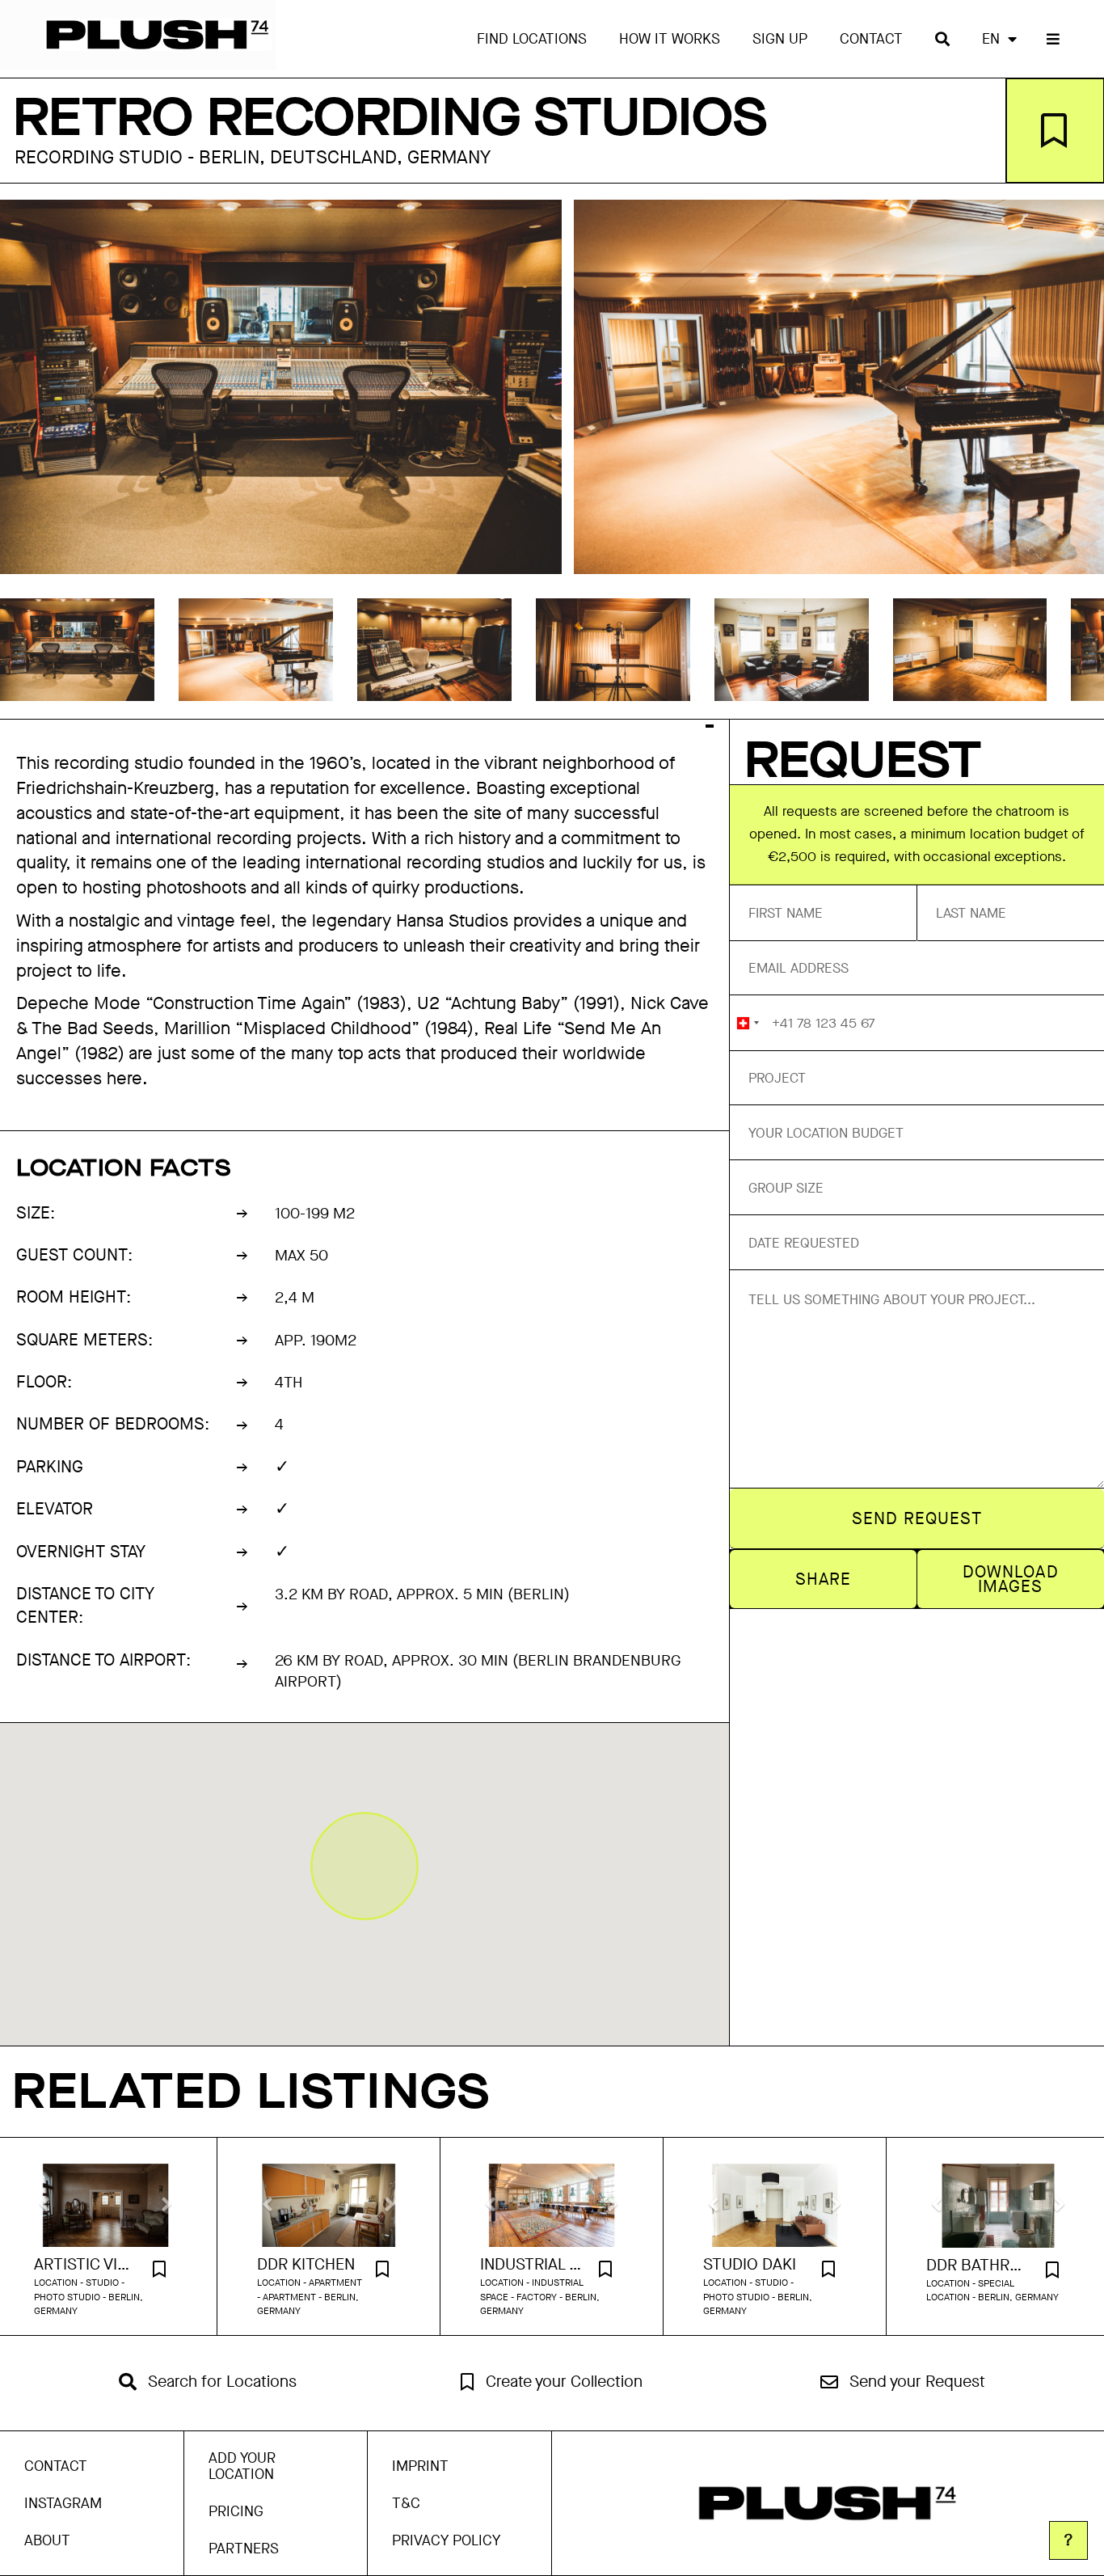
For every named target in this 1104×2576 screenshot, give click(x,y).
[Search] (942, 39)
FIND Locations (532, 39)
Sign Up (780, 39)
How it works (670, 39)
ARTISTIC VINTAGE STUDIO (85, 2265)
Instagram (63, 2503)
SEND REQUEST (917, 1518)
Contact (871, 39)
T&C (406, 2503)
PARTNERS (244, 2549)
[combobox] (747, 1023)
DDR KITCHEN (306, 2265)
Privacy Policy (446, 2540)
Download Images (1010, 1579)
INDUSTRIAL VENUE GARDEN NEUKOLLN (531, 2265)
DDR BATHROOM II (978, 2266)
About (47, 2540)
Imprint (420, 2466)
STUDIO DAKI (750, 2265)
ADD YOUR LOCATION (242, 2466)
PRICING (236, 2511)
